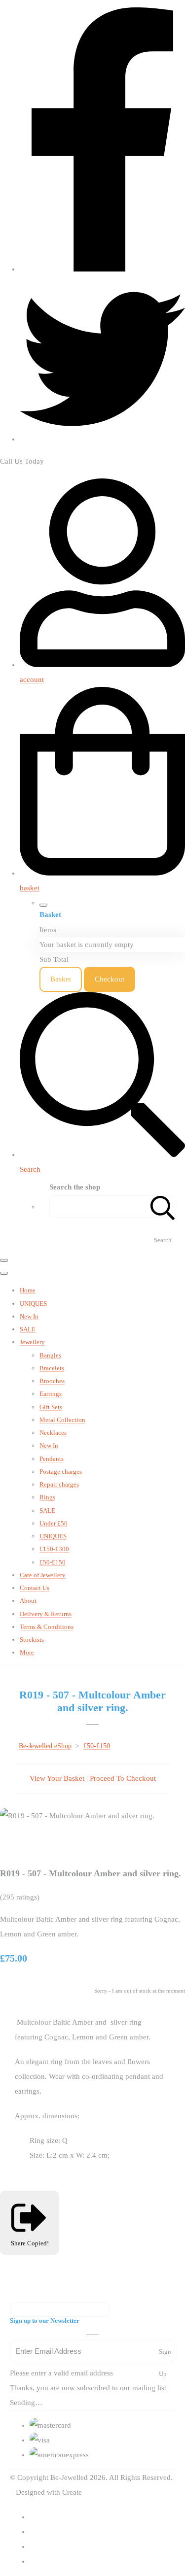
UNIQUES (33, 1304)
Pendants (52, 1459)
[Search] (163, 1206)
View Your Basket (57, 1778)
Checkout (110, 979)
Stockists (32, 1640)
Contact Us (35, 1588)
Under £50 (54, 1523)
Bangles (50, 1355)
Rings (47, 1497)
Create (72, 2492)
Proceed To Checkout (123, 1778)
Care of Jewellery (43, 1575)
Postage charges (61, 1472)
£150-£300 (54, 1549)
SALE (28, 1329)
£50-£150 (53, 1562)
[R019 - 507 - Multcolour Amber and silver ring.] (15, 1845)
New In (29, 1316)
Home (28, 1290)
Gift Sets (51, 1407)
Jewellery (32, 1342)
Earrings (51, 1394)
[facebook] (102, 269)
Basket (61, 979)
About (28, 1601)
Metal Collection (62, 1420)
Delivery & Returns (46, 1614)
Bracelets (52, 1368)
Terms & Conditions (47, 1627)
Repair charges (59, 1484)
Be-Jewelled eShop (45, 1746)
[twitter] (102, 439)
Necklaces (53, 1433)
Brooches (52, 1381)
